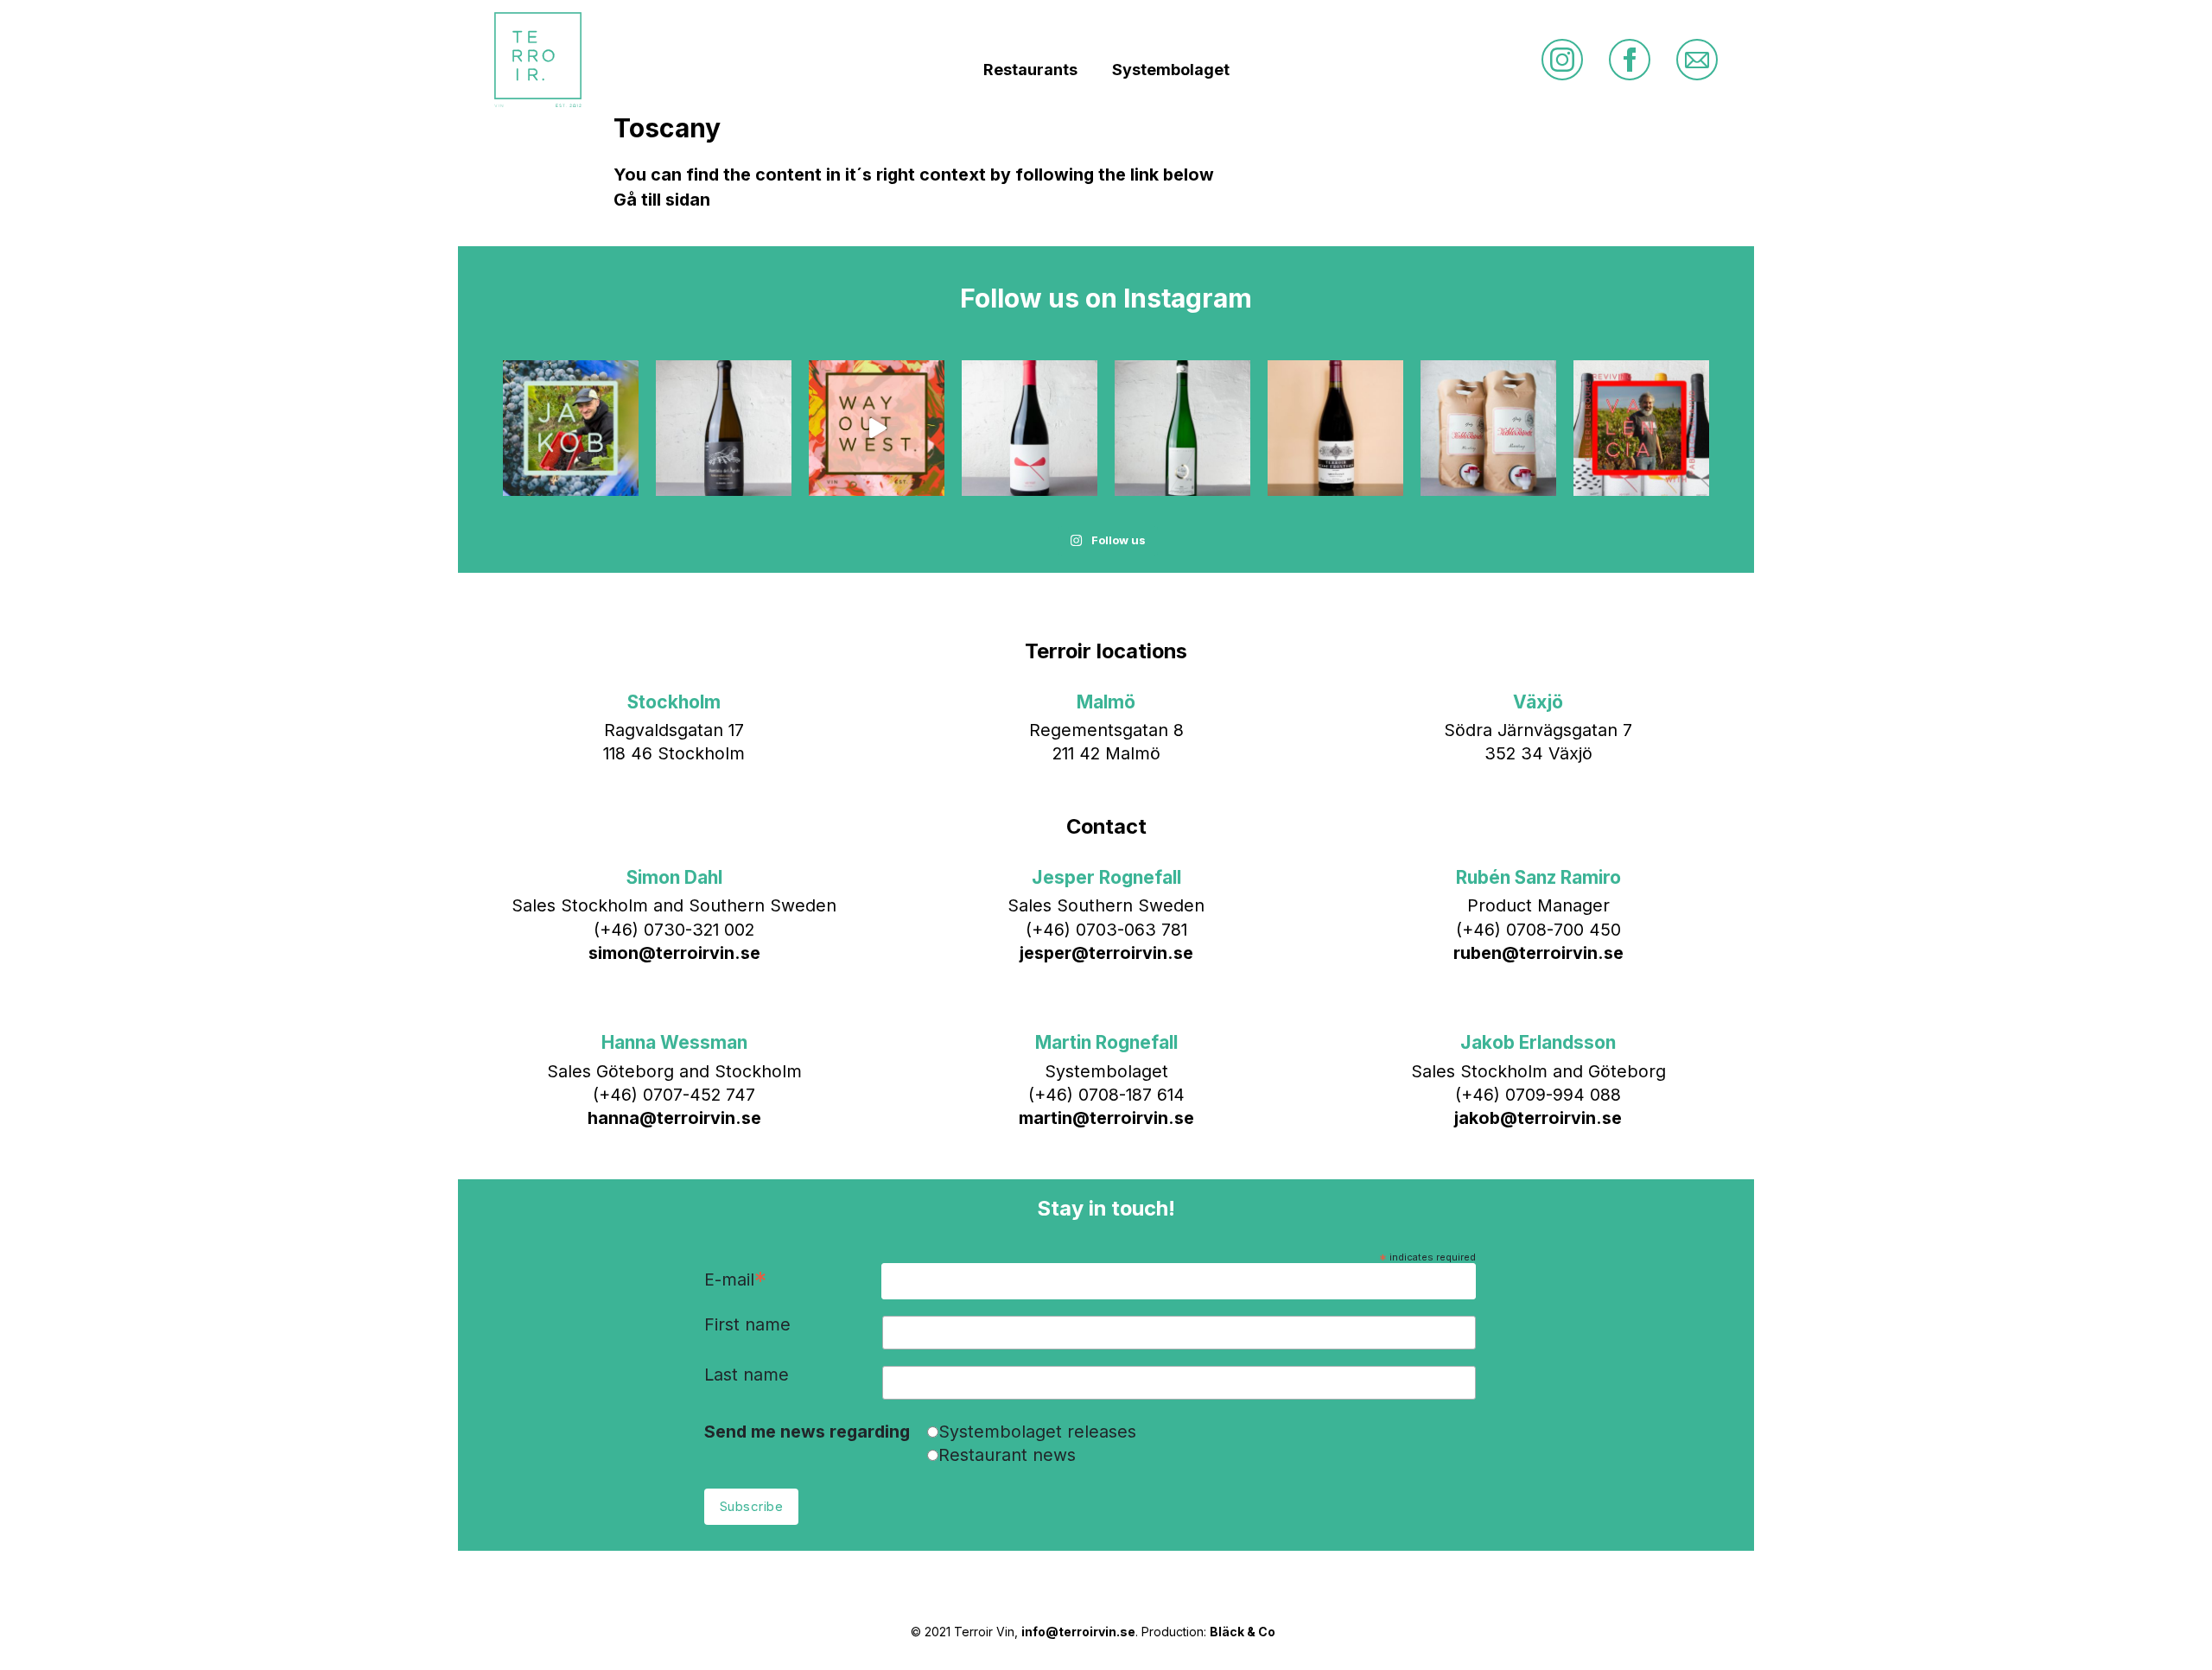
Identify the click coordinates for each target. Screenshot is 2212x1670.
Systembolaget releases (1037, 1432)
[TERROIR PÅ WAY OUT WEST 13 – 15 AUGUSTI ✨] (877, 428)
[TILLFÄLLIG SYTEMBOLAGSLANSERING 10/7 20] (1335, 428)
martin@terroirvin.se (1106, 1118)
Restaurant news (1007, 1455)
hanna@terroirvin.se (674, 1118)
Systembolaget (1171, 70)
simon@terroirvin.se (674, 953)
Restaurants (1030, 70)
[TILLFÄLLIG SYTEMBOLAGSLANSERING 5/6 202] (1488, 428)
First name (747, 1325)
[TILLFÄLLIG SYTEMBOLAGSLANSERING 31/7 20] (1030, 428)
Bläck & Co (1243, 1632)
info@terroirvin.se (1078, 1632)
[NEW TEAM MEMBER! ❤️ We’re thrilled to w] (571, 428)
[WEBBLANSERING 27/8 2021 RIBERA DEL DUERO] (724, 428)
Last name (747, 1375)
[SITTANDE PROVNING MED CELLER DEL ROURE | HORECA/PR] (1641, 428)
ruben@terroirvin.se (1538, 953)
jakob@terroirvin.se (1538, 1118)
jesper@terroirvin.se (1106, 953)
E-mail (735, 1281)
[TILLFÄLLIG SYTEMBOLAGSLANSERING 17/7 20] (1182, 428)
